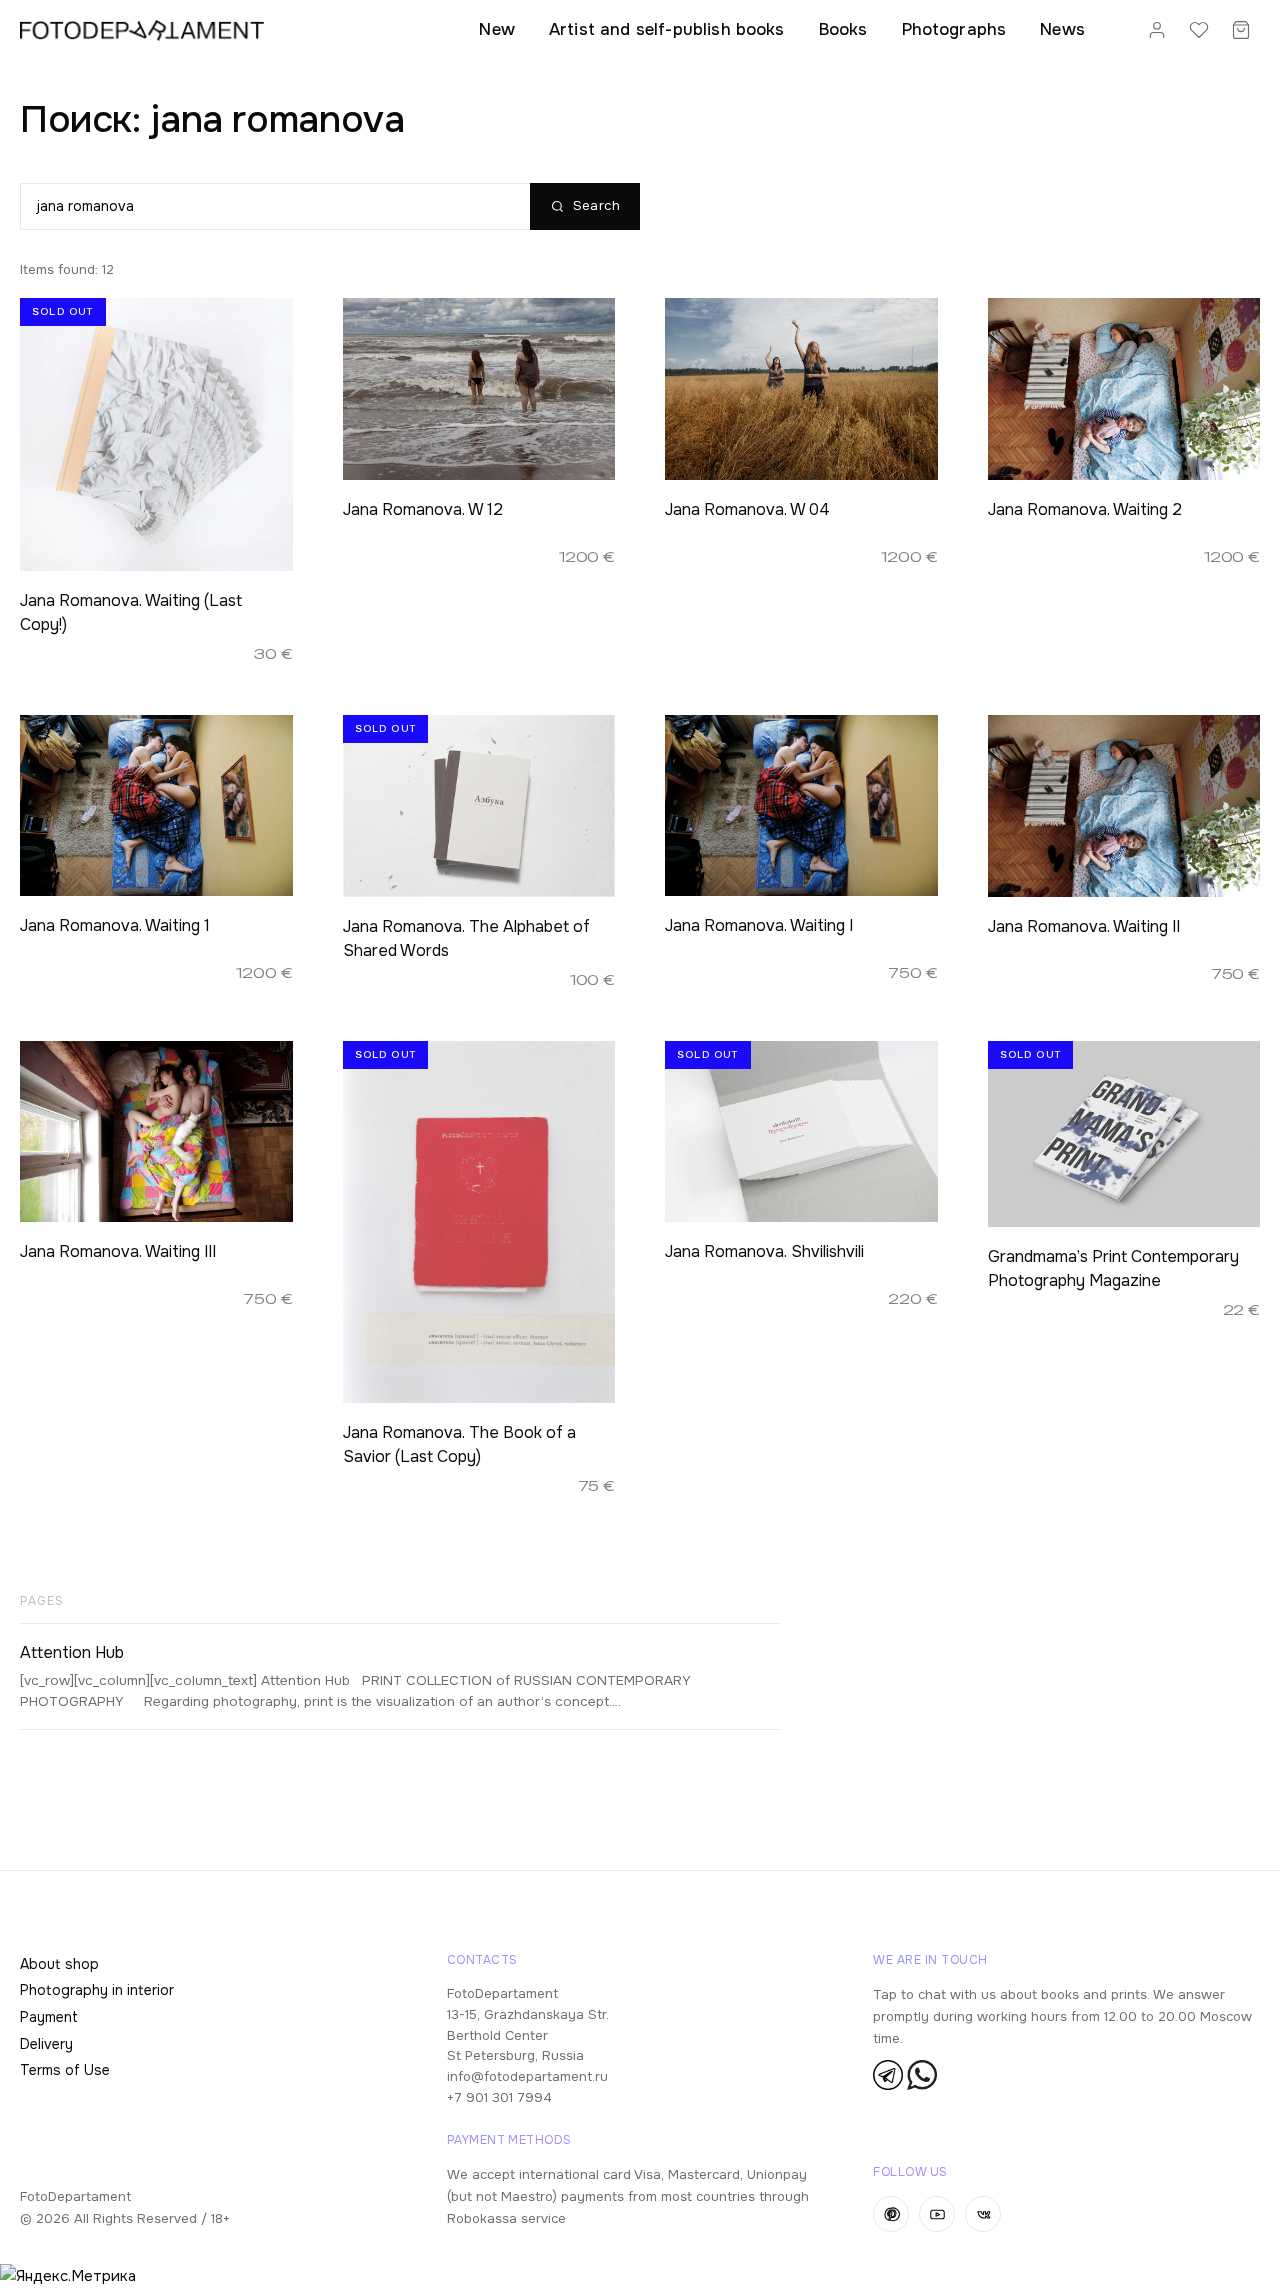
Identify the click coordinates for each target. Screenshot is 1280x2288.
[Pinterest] (891, 2214)
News (1062, 29)
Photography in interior (97, 1990)
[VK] (983, 2214)
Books (843, 29)
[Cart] (1241, 30)
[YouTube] (937, 2214)
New (497, 29)
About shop (59, 1964)
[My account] (1157, 30)
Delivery (46, 2044)
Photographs (954, 29)
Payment (49, 2017)
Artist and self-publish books (667, 29)
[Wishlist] (1199, 30)
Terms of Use (65, 2070)
